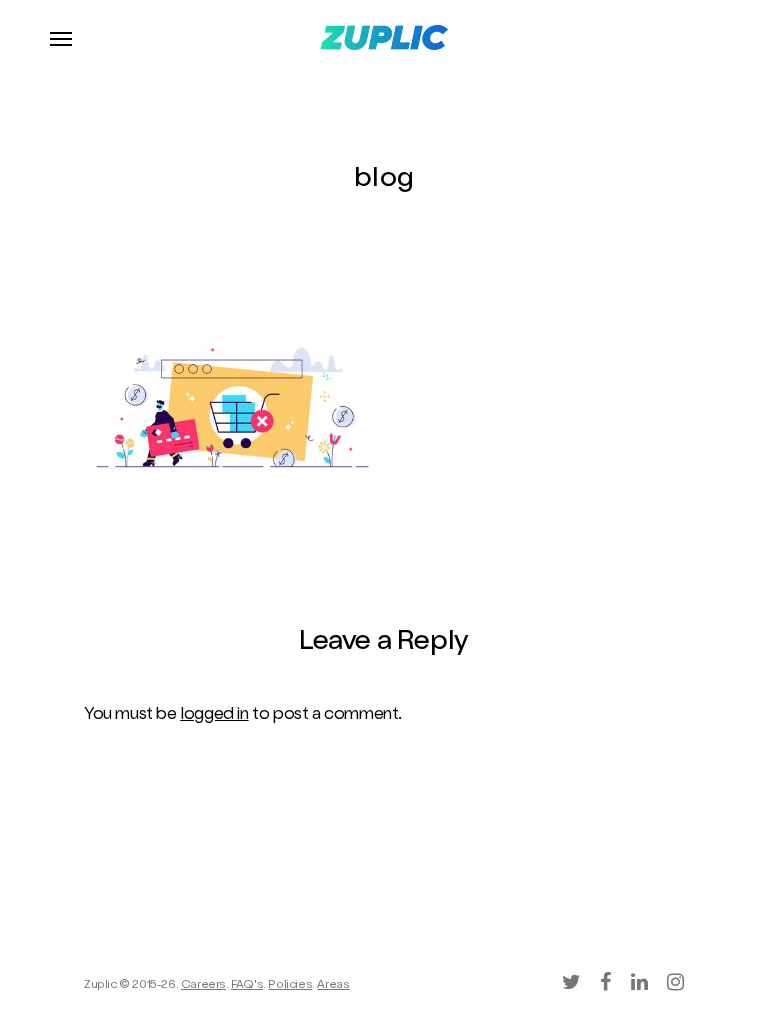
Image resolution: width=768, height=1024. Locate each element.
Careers (203, 986)
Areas (333, 986)
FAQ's (247, 986)
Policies (290, 986)
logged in (214, 715)
